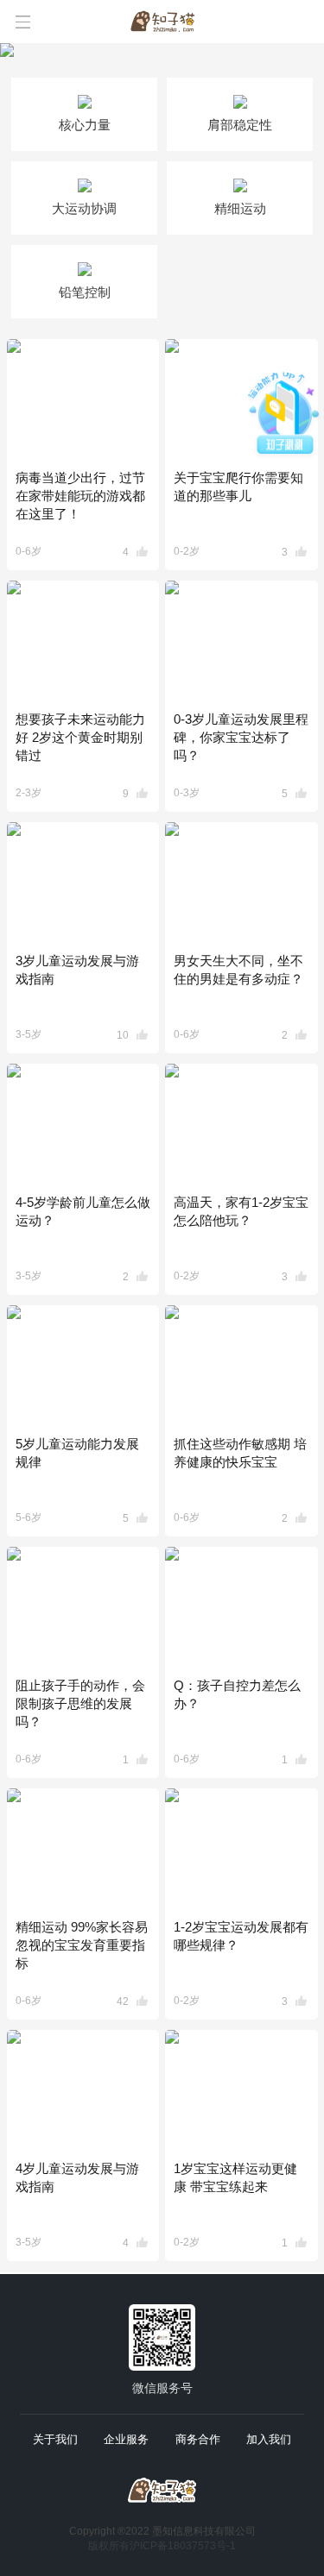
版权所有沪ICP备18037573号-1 (162, 2546)
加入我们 (269, 2439)
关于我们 (55, 2439)
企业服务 (126, 2439)
